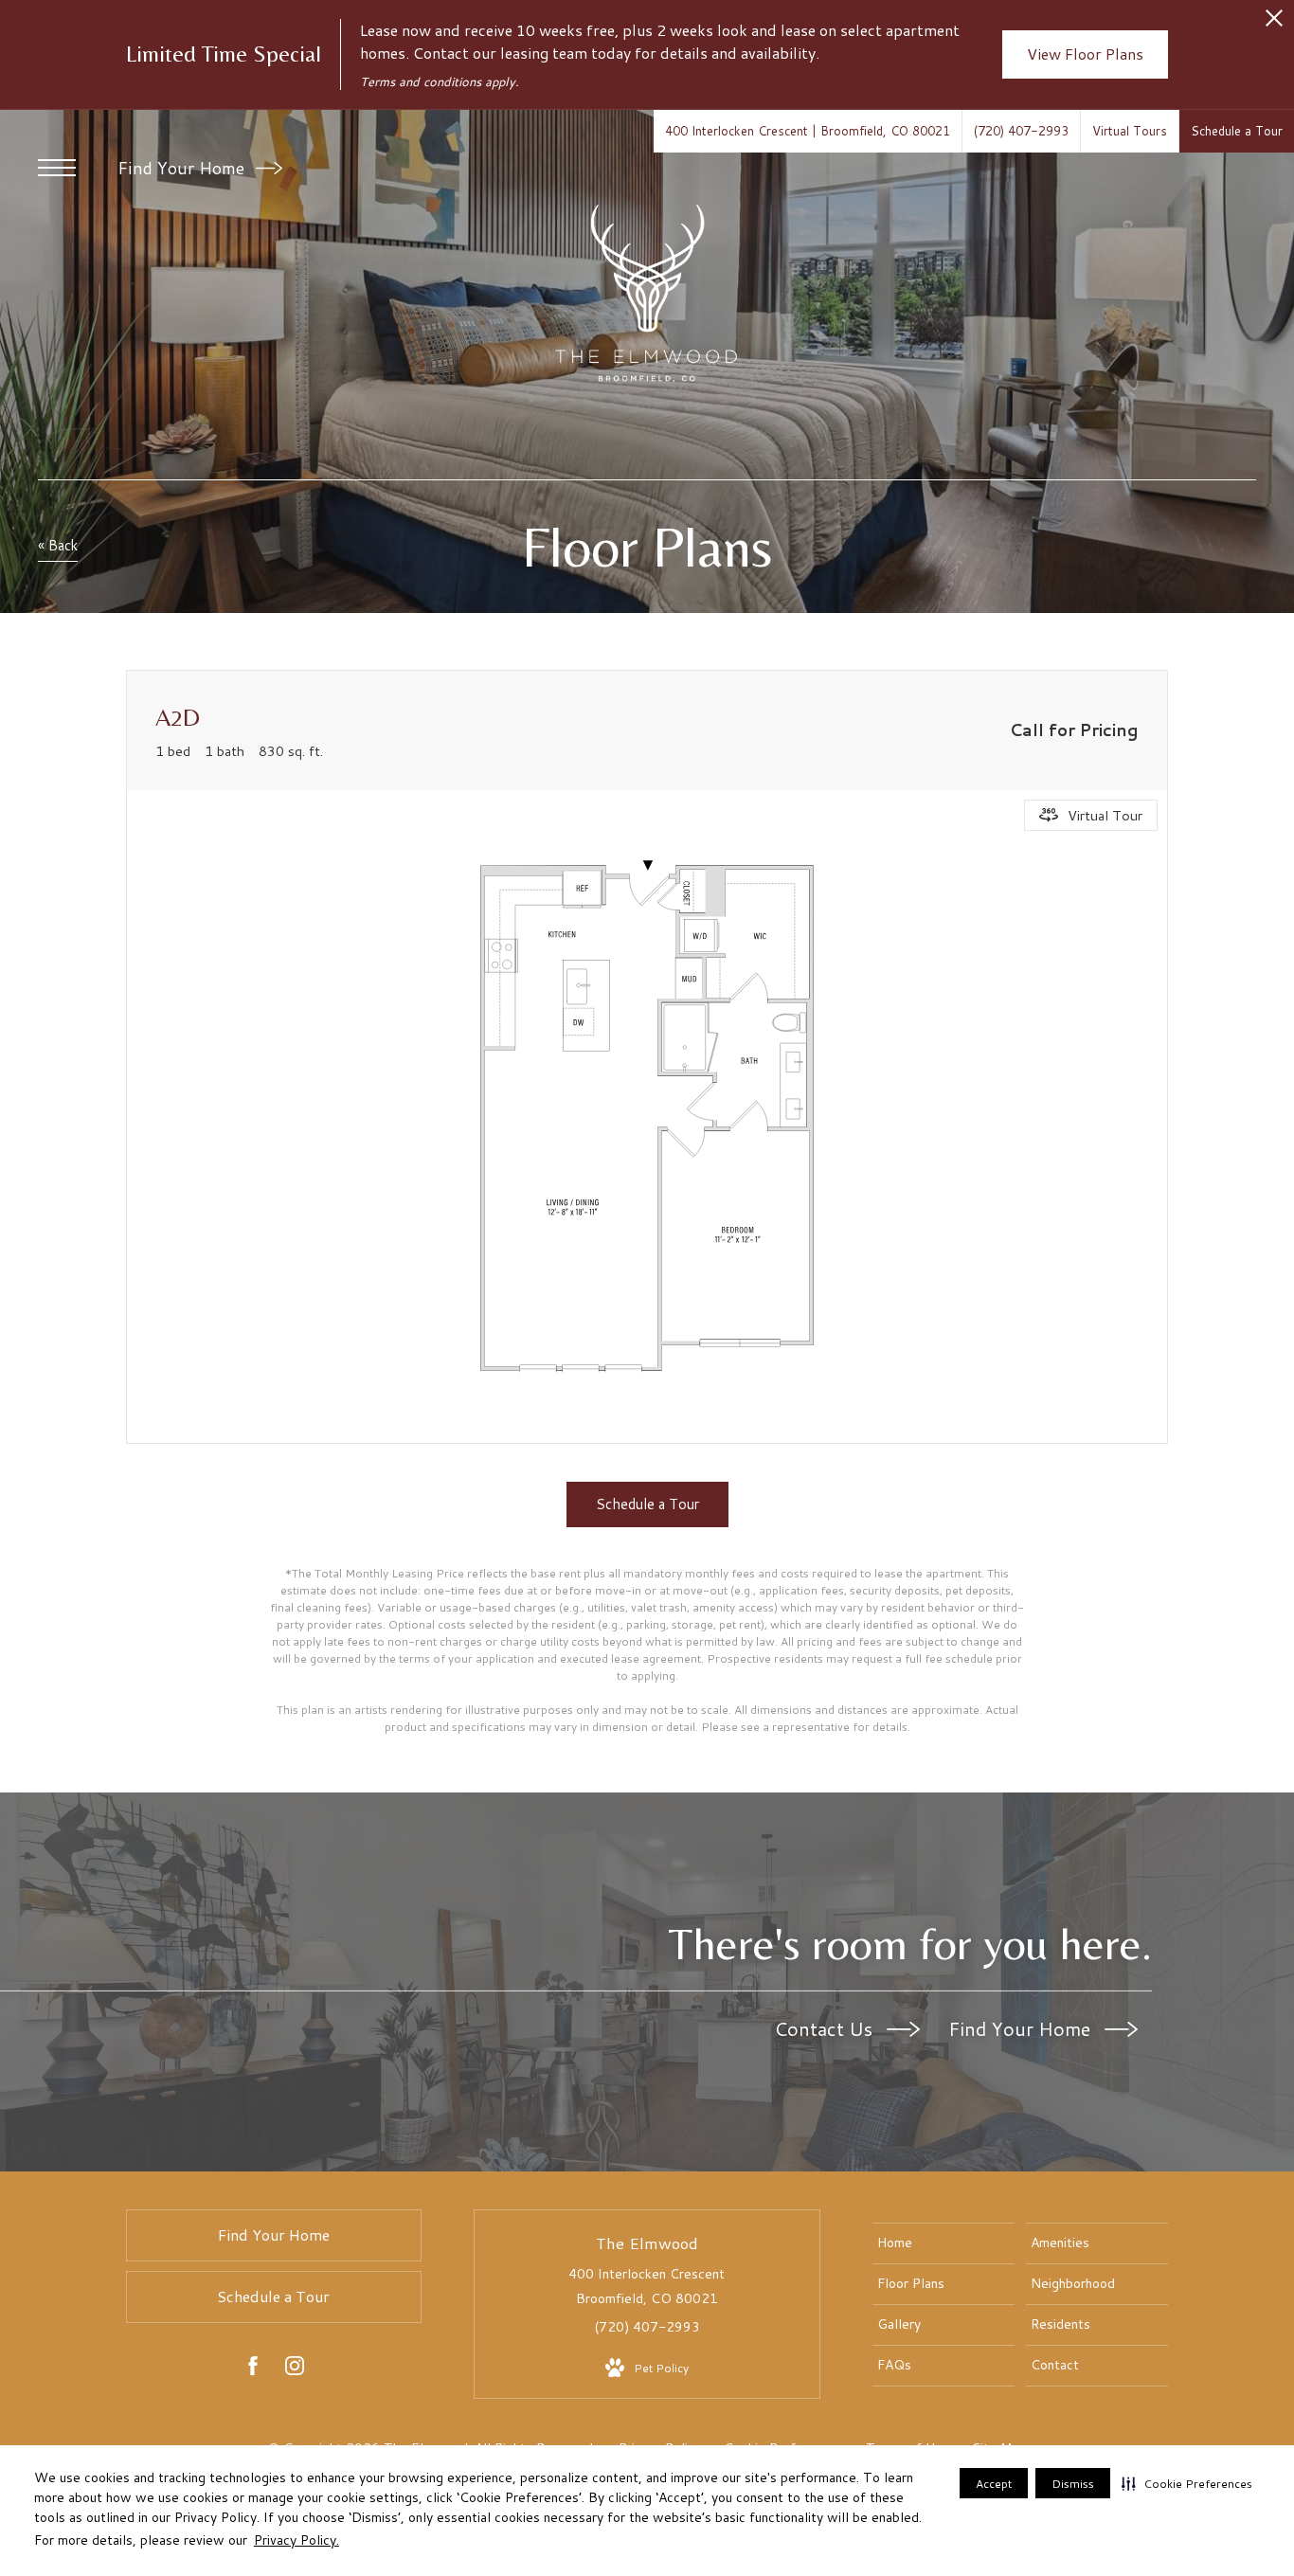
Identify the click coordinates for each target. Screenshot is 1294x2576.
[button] (1187, 2483)
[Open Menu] (57, 168)
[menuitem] (944, 2243)
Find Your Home (183, 168)
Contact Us (826, 2028)
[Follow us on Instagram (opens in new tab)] (295, 2369)
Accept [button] (994, 2484)
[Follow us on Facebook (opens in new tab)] (253, 2369)
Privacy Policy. (297, 2540)
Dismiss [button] (1073, 2484)
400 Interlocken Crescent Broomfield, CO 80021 (647, 2286)
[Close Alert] (1274, 23)
